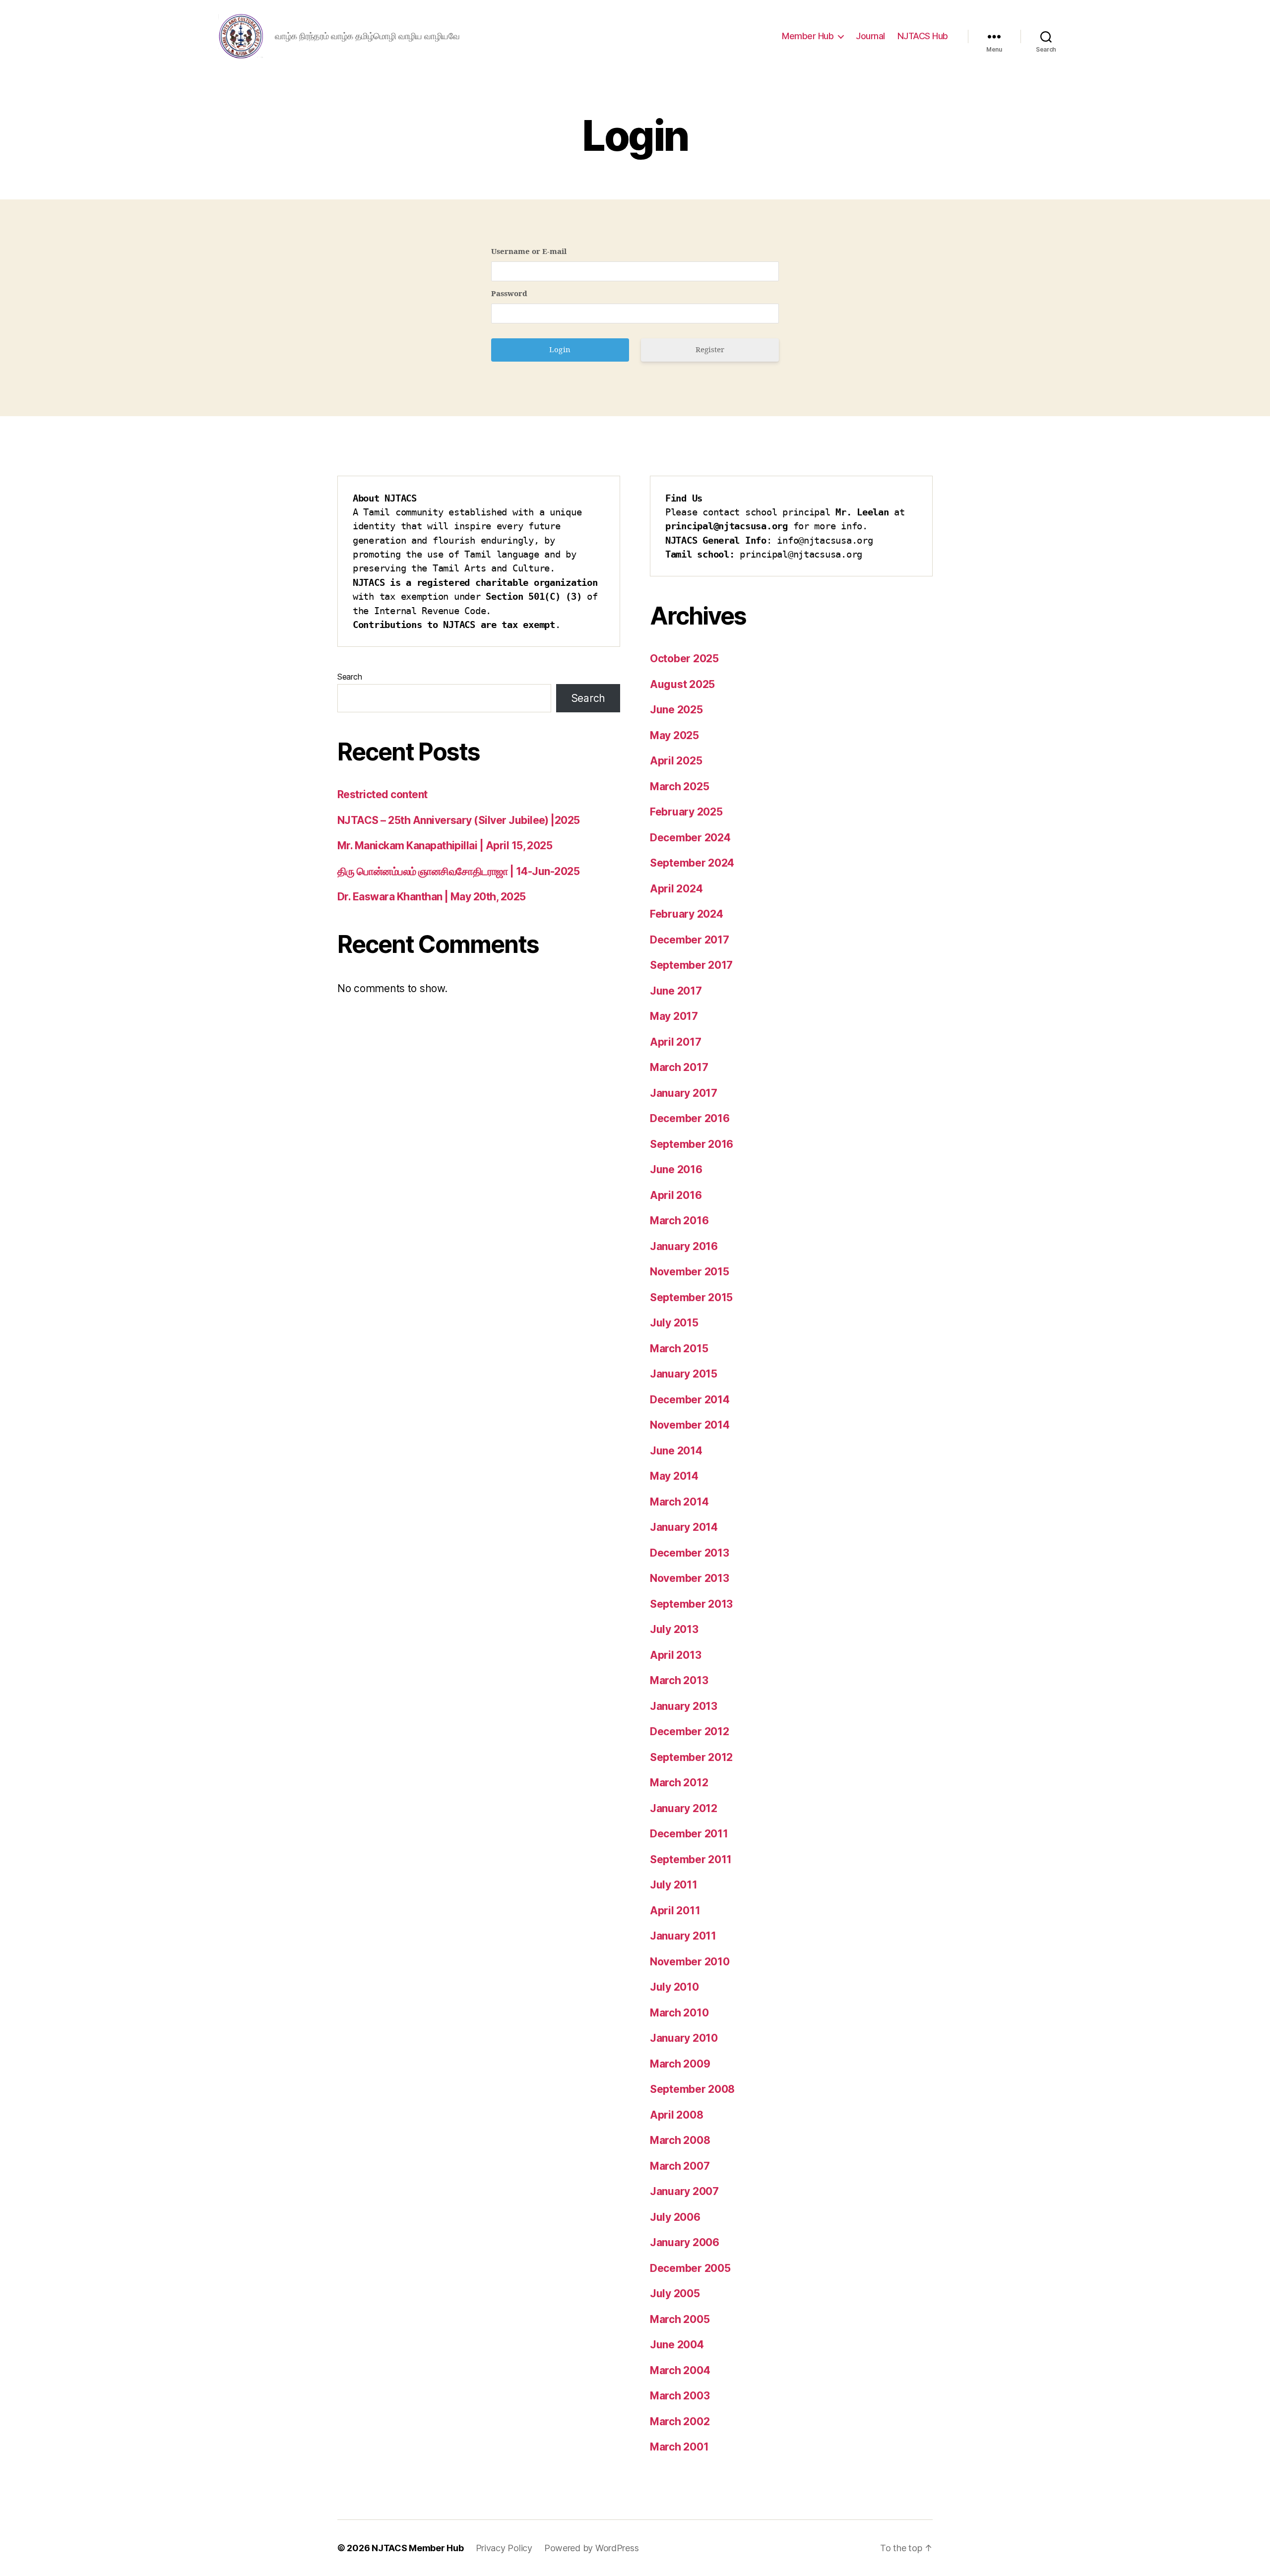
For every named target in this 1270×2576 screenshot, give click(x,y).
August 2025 (682, 684)
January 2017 (684, 1093)
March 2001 (679, 2447)
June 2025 (676, 710)
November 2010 (690, 1962)
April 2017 (675, 1042)
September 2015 (691, 1297)
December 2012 (690, 1731)
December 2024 (690, 838)
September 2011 (691, 1859)
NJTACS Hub (923, 36)
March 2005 (680, 2319)
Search (349, 677)
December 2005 (690, 2268)
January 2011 (683, 1936)
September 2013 (691, 1604)
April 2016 (676, 1195)
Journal (870, 36)
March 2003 (680, 2396)
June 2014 (676, 1451)
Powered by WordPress (592, 2548)
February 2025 (686, 812)
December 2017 (690, 940)
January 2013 (684, 1706)
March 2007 (680, 2166)
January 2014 (684, 1527)
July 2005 (675, 2293)
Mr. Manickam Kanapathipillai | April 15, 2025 (445, 846)
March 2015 (679, 1349)
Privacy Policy (504, 2548)
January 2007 (684, 2191)
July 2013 (674, 1629)
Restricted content (382, 794)
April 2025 (676, 761)
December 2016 (690, 1118)
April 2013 (675, 1655)
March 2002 (680, 2421)
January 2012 (684, 1808)
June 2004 (677, 2345)
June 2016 (676, 1169)
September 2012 (691, 1757)
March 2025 (679, 786)
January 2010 (684, 2038)
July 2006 (675, 2217)
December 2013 (690, 1553)
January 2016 (684, 1246)
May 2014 (674, 1476)
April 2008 (676, 2115)
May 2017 (674, 1016)
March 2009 (680, 2064)
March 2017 (679, 1067)
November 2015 (690, 1272)
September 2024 (692, 863)
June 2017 (676, 991)
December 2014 (690, 1400)
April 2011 (675, 1911)
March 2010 (679, 2013)
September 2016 (692, 1144)
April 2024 (676, 889)
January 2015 (684, 1374)
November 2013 (690, 1578)
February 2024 (687, 914)
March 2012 (679, 1783)
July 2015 (674, 1323)
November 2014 (690, 1425)
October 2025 (684, 659)
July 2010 (674, 1987)
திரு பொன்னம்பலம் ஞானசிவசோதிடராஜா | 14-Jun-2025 (458, 871)
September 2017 (691, 965)
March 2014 (679, 1502)
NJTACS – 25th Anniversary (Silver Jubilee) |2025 (459, 820)
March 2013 (679, 1680)
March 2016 (679, 1221)
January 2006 (685, 2242)
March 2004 (680, 2370)
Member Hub (808, 36)
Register (710, 350)
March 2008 (680, 2140)
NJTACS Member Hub (417, 2548)
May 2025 (674, 735)
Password (509, 294)
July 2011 (674, 1885)
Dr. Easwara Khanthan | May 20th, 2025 (432, 897)
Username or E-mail (529, 252)
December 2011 (689, 1834)
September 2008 (692, 2089)
